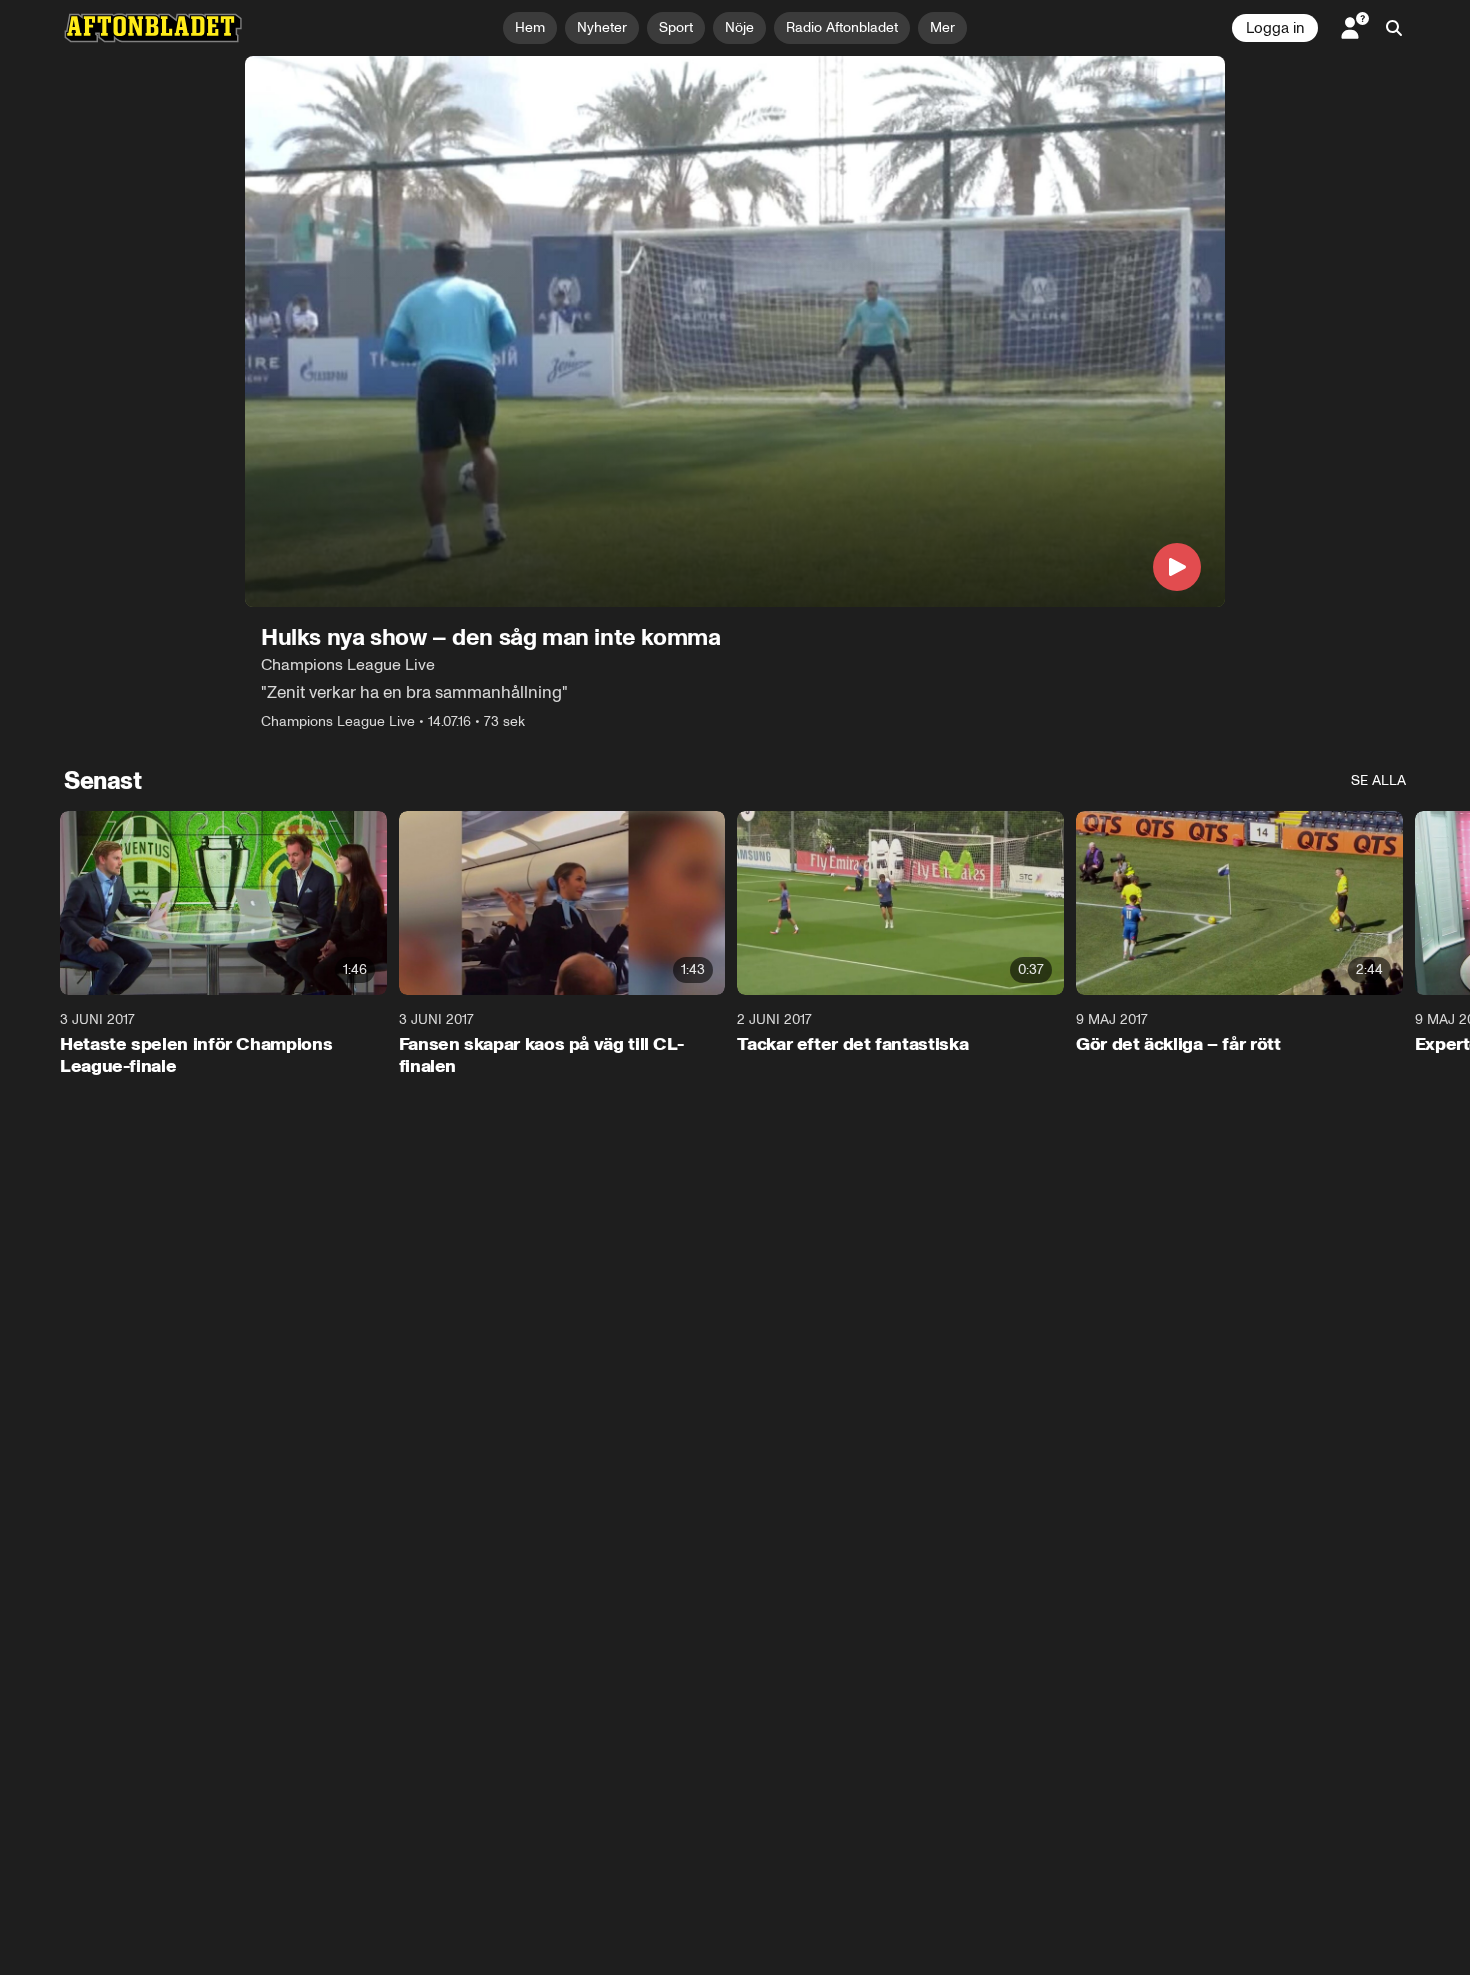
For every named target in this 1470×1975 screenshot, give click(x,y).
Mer (942, 27)
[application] (735, 331)
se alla (1378, 780)
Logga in (1275, 28)
